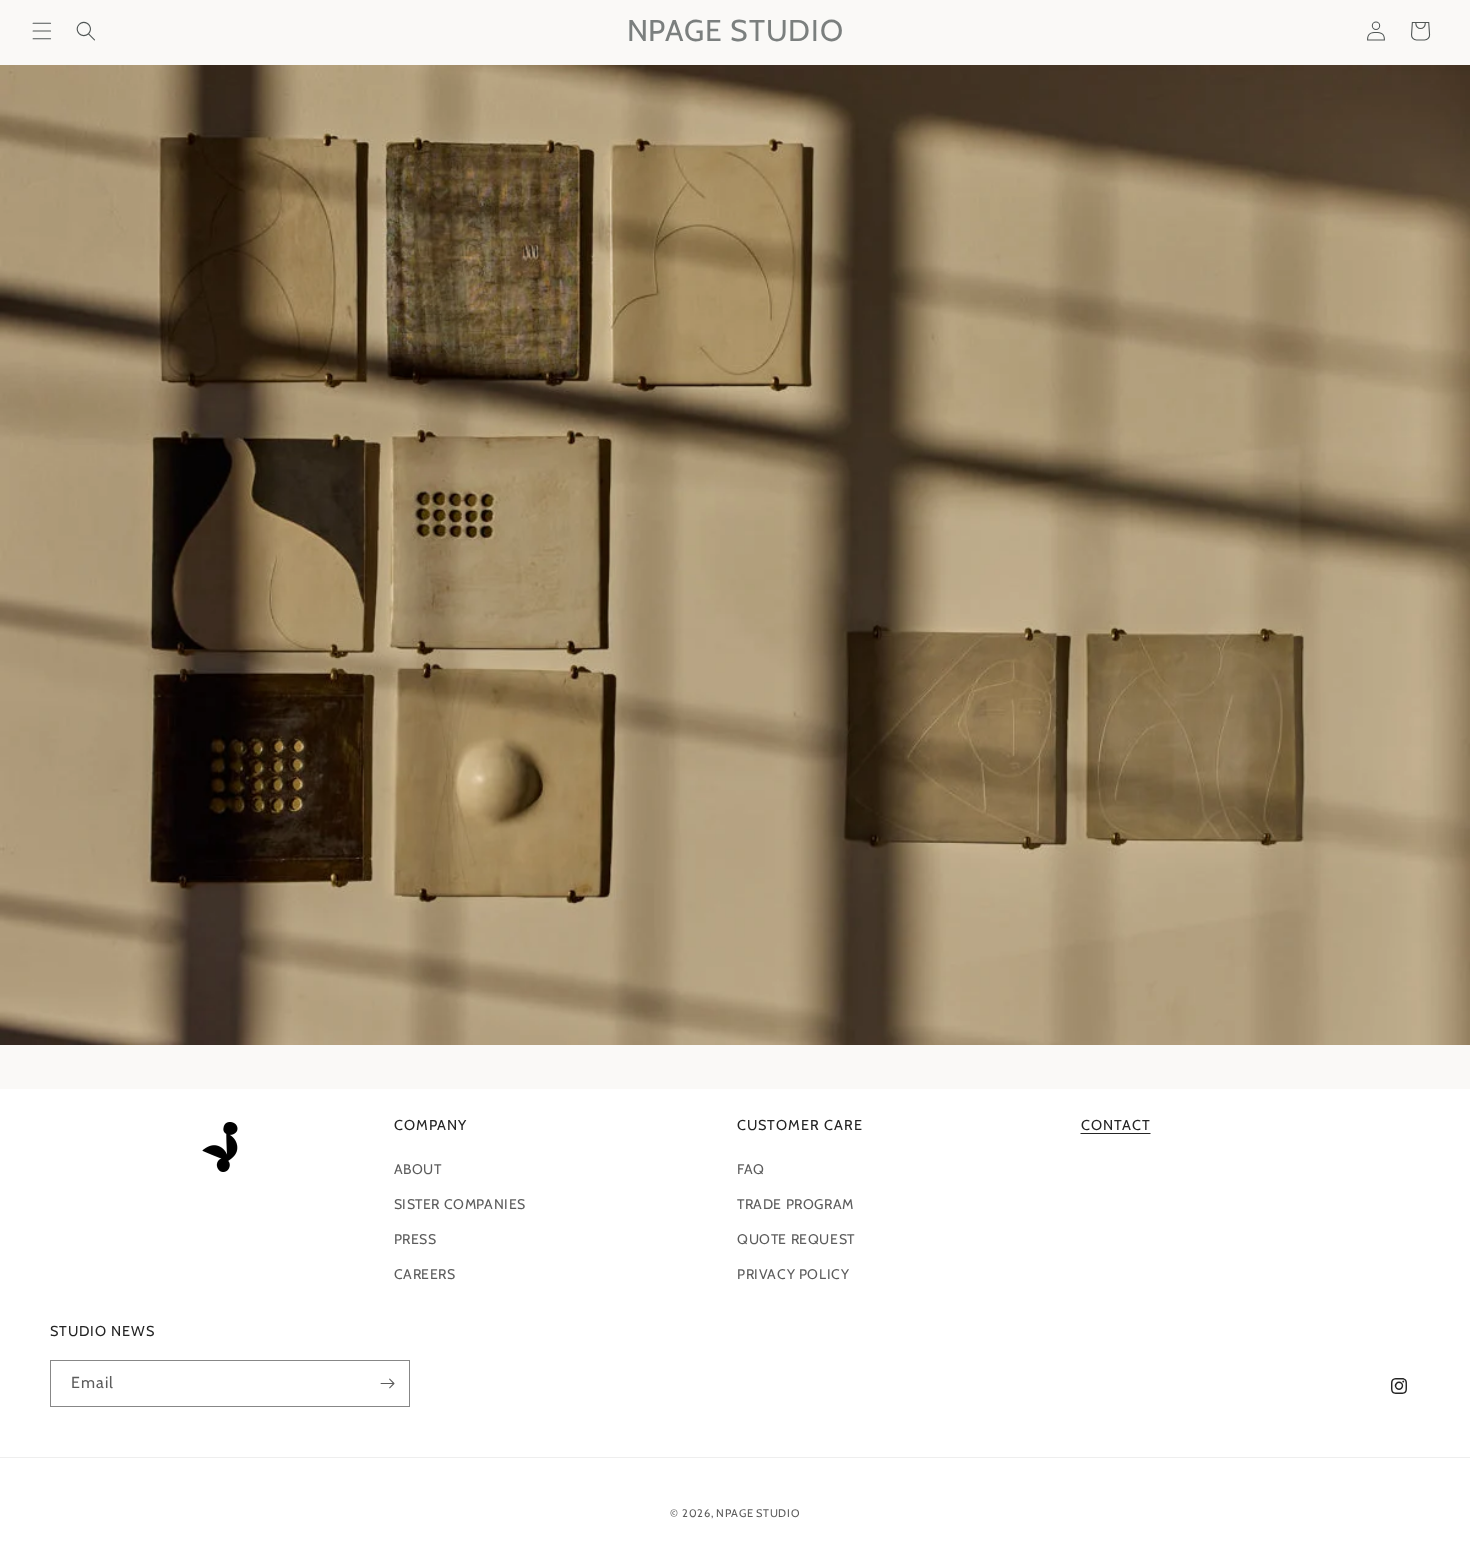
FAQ (751, 1169)
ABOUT (418, 1169)
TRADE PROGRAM (795, 1204)
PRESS (415, 1239)
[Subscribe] (387, 1383)
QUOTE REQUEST (796, 1239)
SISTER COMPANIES (460, 1204)
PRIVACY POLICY (793, 1274)
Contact (1116, 1125)
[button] (42, 31)
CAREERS (425, 1274)
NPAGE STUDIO (757, 1513)
